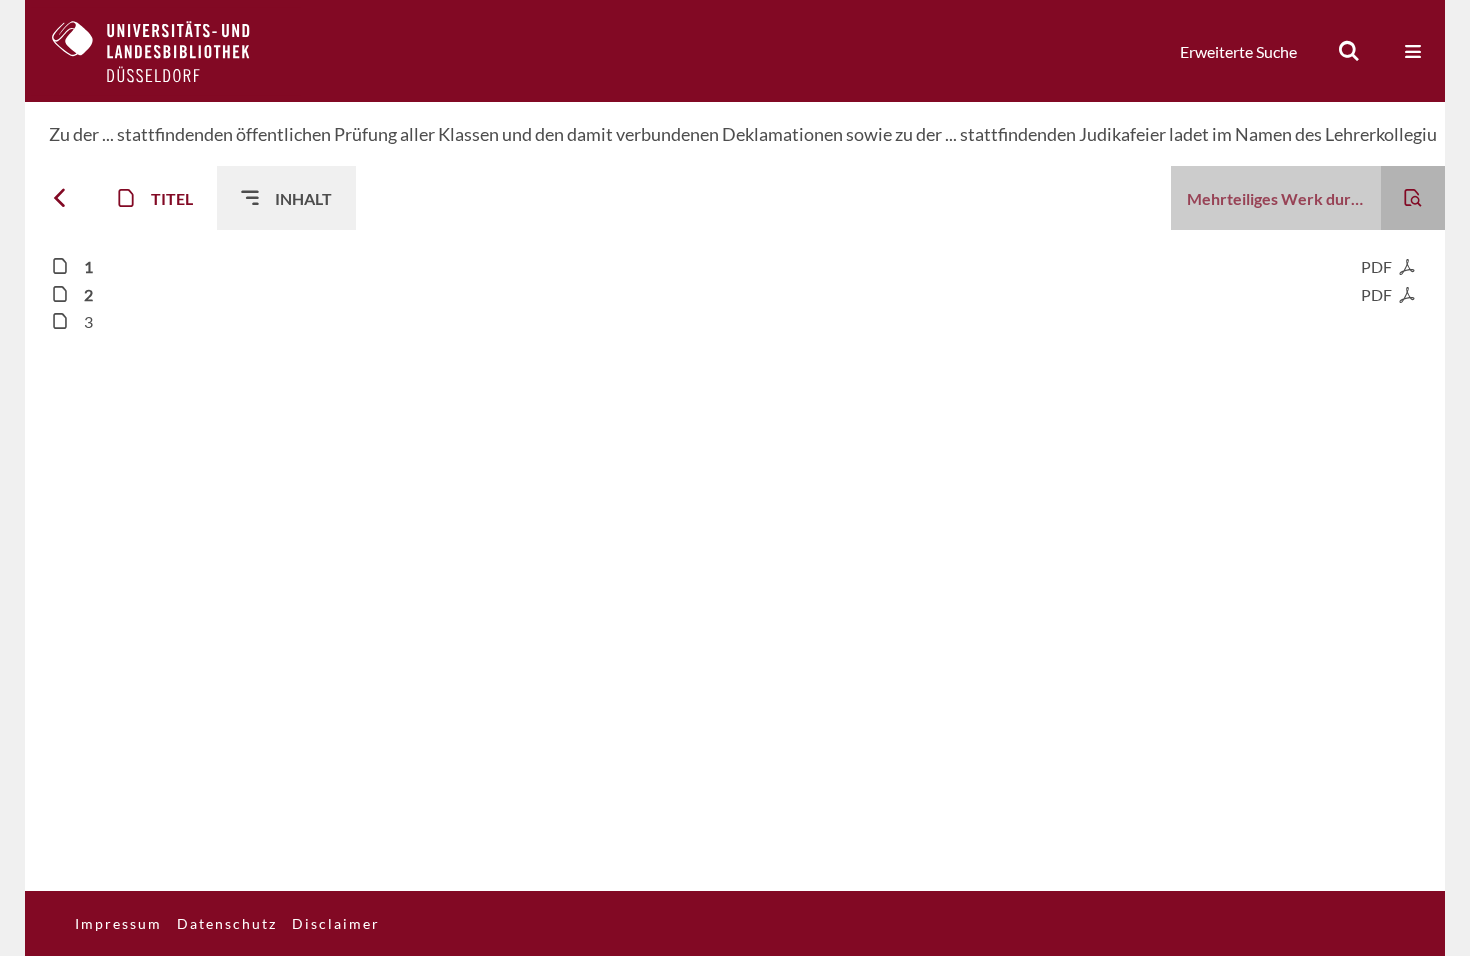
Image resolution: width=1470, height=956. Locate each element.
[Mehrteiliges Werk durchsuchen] (1413, 198)
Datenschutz (227, 923)
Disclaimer (336, 923)
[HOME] (166, 51)
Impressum (118, 923)
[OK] (1349, 51)
